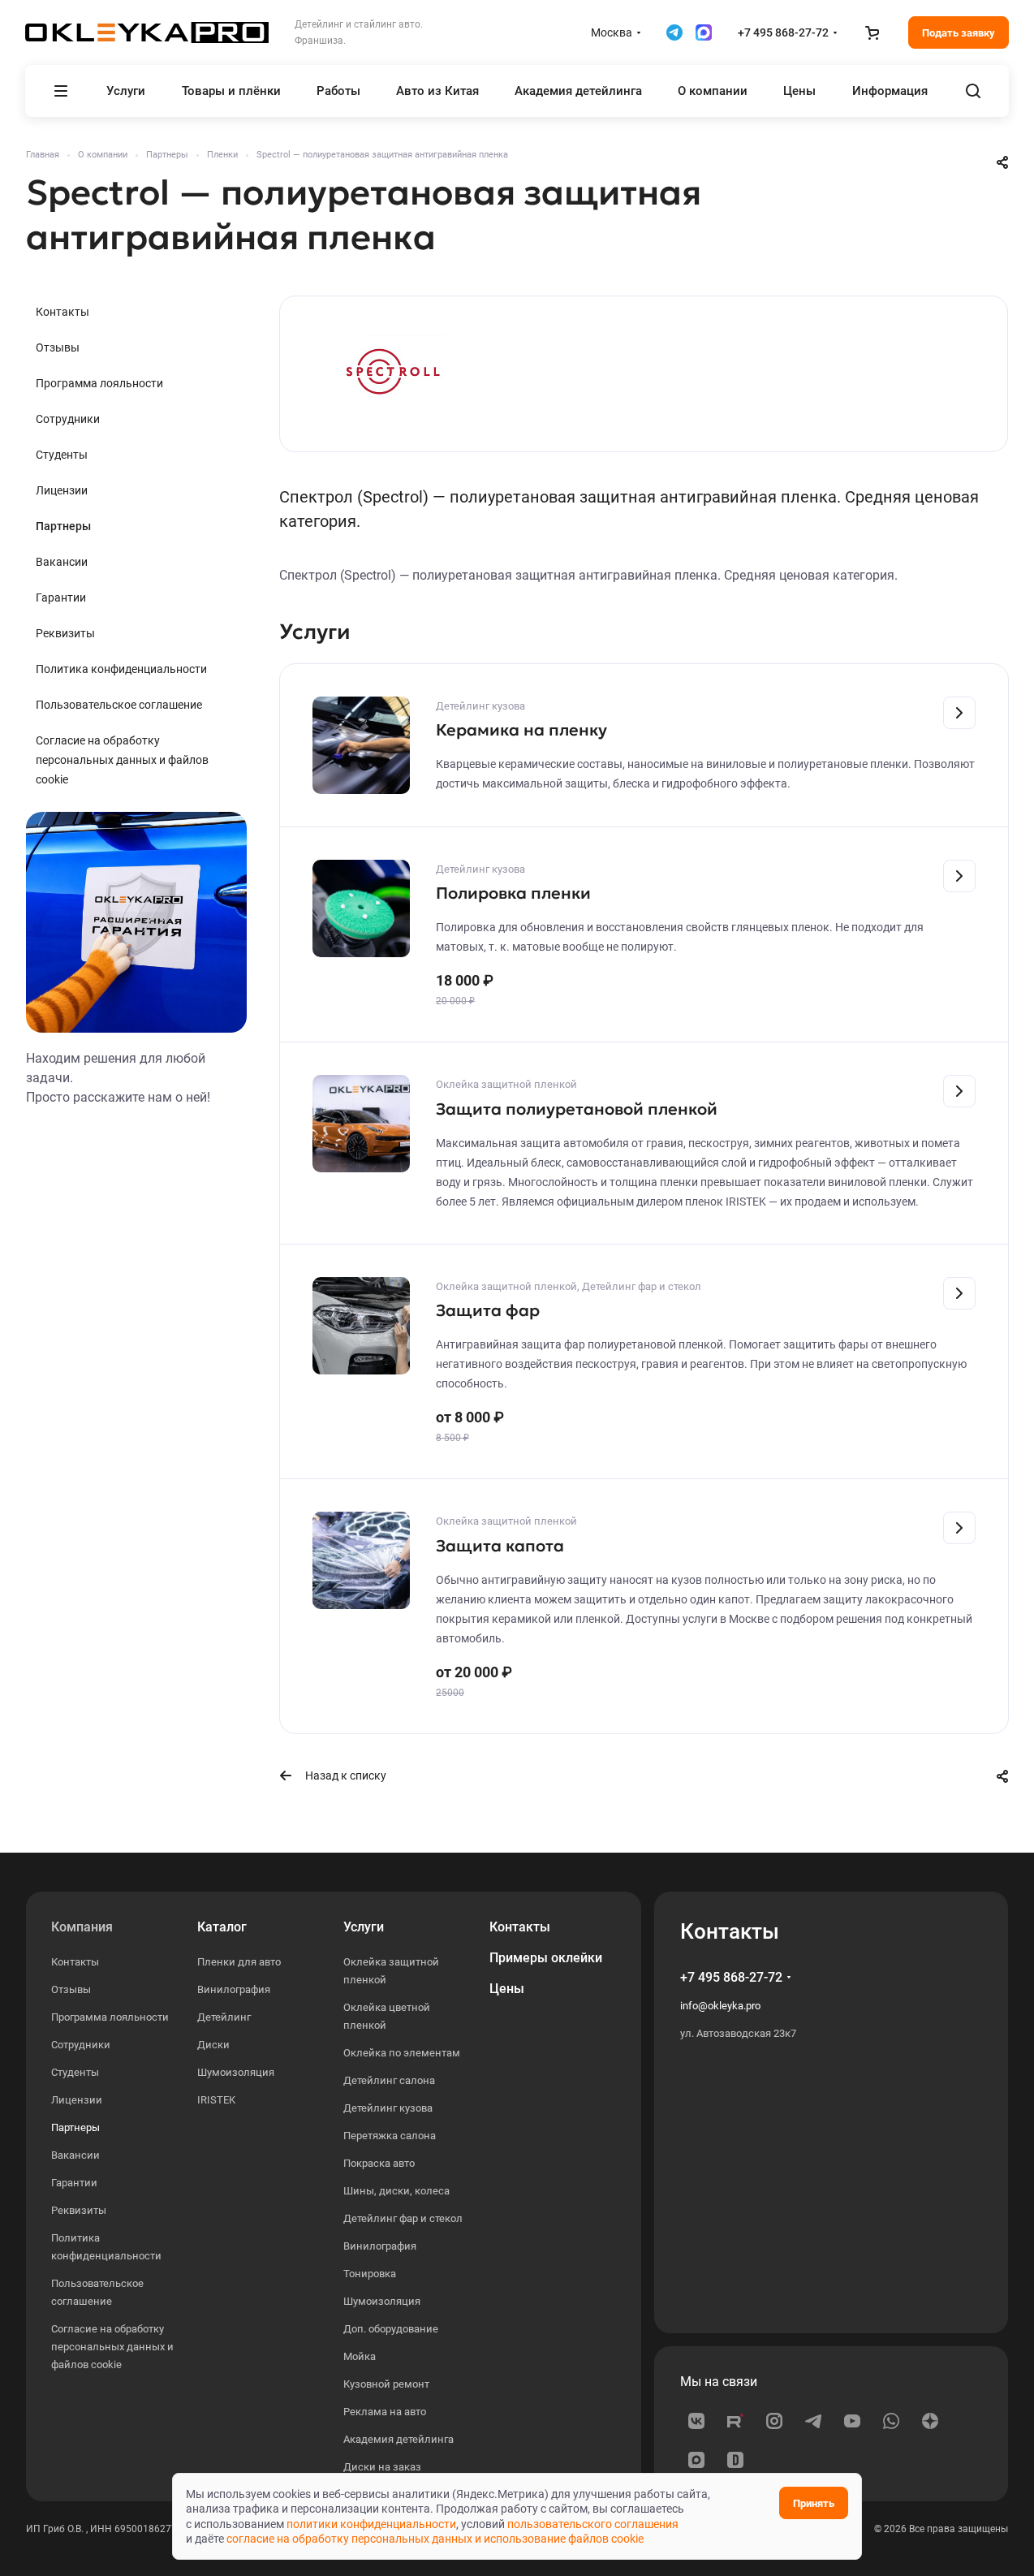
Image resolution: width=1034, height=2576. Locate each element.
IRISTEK (216, 2100)
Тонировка (370, 2274)
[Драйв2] (735, 2460)
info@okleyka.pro (720, 2006)
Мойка (360, 2356)
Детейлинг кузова (388, 2108)
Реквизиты (65, 633)
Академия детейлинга (399, 2439)
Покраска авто (379, 2163)
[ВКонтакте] (696, 2421)
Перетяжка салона (390, 2136)
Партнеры (63, 526)
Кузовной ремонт (386, 2384)
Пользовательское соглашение (119, 705)
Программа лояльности (99, 383)
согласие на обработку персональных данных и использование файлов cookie (435, 2539)
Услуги (364, 1927)
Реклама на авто (385, 2412)
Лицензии (62, 490)
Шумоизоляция (236, 2072)
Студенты (62, 455)
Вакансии (62, 562)
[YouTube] (852, 2421)
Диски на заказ (382, 2467)
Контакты (62, 312)
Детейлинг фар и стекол (403, 2218)
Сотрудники (68, 419)
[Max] (696, 2460)
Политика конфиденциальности (121, 669)
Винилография (234, 1989)
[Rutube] (735, 2421)
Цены (507, 1989)
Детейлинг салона (389, 2080)
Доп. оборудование (391, 2329)
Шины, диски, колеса (396, 2191)
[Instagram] (774, 2421)
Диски (213, 2045)
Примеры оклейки (546, 1958)
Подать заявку (959, 33)
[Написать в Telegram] (674, 32)
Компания (82, 1927)
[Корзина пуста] (872, 32)
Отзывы (58, 347)
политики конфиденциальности (371, 2524)
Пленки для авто (239, 1962)
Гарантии (61, 598)
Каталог (222, 1927)
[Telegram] (813, 2421)
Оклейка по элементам (402, 2053)
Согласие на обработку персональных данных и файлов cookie (122, 760)
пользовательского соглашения (593, 2524)
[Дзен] (930, 2421)
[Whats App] (891, 2421)
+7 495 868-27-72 (783, 32)
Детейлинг (224, 2017)
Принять (814, 2503)
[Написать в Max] (704, 32)
